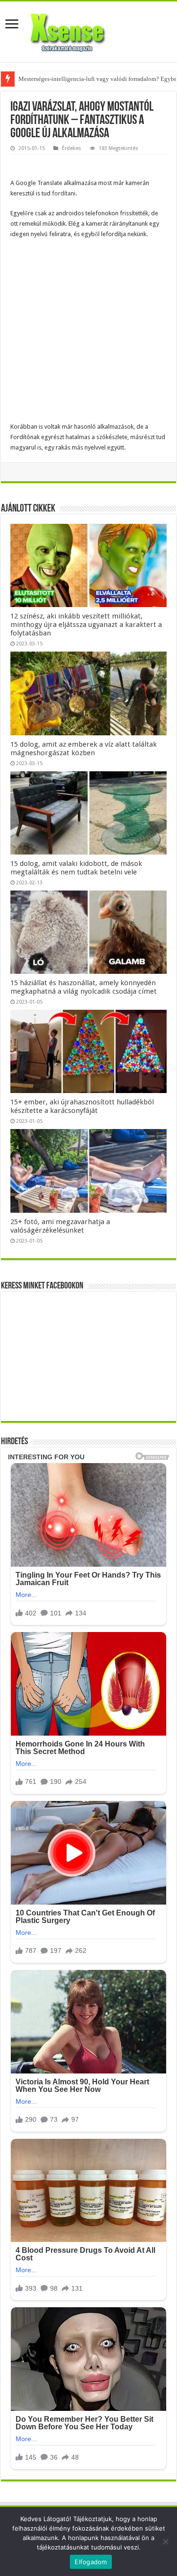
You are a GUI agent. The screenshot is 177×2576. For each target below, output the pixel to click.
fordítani (64, 193)
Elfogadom (91, 2562)
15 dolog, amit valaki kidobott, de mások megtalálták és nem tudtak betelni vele (76, 868)
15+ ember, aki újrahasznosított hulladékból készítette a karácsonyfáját (82, 1106)
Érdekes (72, 148)
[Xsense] (89, 30)
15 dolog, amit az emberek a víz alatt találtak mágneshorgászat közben (84, 749)
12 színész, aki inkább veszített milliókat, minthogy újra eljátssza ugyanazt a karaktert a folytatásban (86, 625)
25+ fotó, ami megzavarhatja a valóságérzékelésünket (60, 1226)
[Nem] (165, 2541)
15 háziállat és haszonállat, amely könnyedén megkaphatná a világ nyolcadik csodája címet (84, 987)
